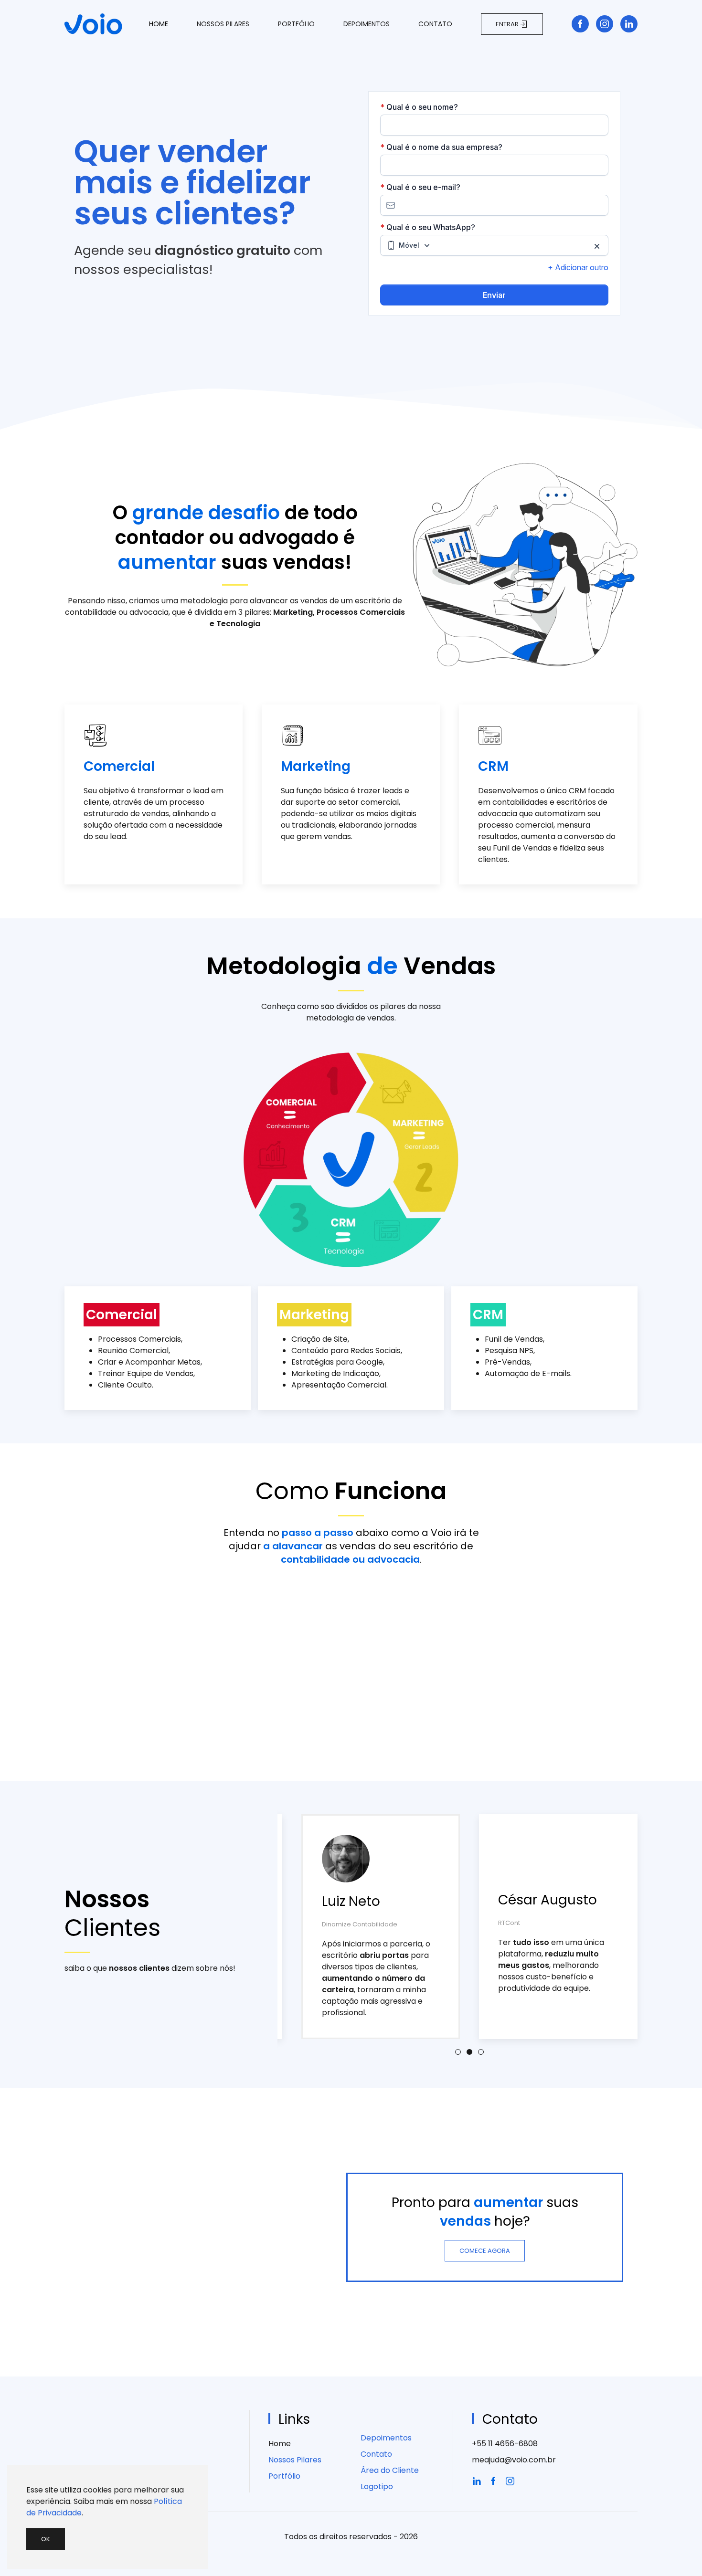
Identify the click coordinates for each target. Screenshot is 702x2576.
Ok (46, 2539)
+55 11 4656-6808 (505, 2444)
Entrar (507, 24)
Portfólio (296, 24)
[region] (351, 215)
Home (159, 24)
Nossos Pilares (223, 24)
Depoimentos (367, 24)
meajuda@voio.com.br (514, 2460)
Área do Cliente (390, 2470)
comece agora (485, 2251)
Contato (435, 24)
